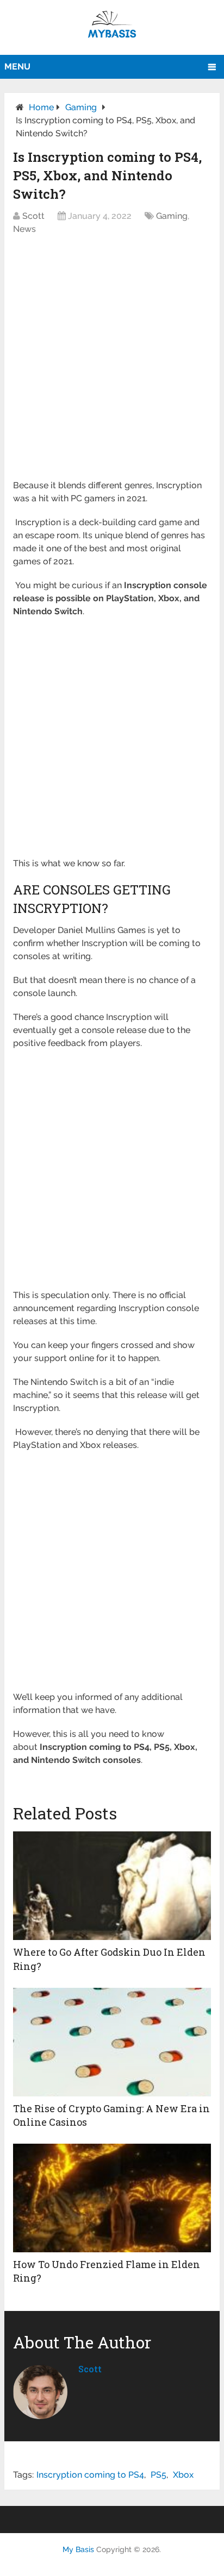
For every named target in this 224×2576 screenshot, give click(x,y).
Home (41, 107)
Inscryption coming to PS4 (90, 2475)
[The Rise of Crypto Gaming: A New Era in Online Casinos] (112, 2042)
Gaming (81, 107)
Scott (33, 216)
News (24, 229)
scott (90, 2369)
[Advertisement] (112, 363)
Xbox (183, 2475)
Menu (17, 67)
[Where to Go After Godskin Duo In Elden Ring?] (112, 1886)
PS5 (158, 2475)
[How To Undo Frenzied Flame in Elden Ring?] (112, 2198)
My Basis (78, 2549)
